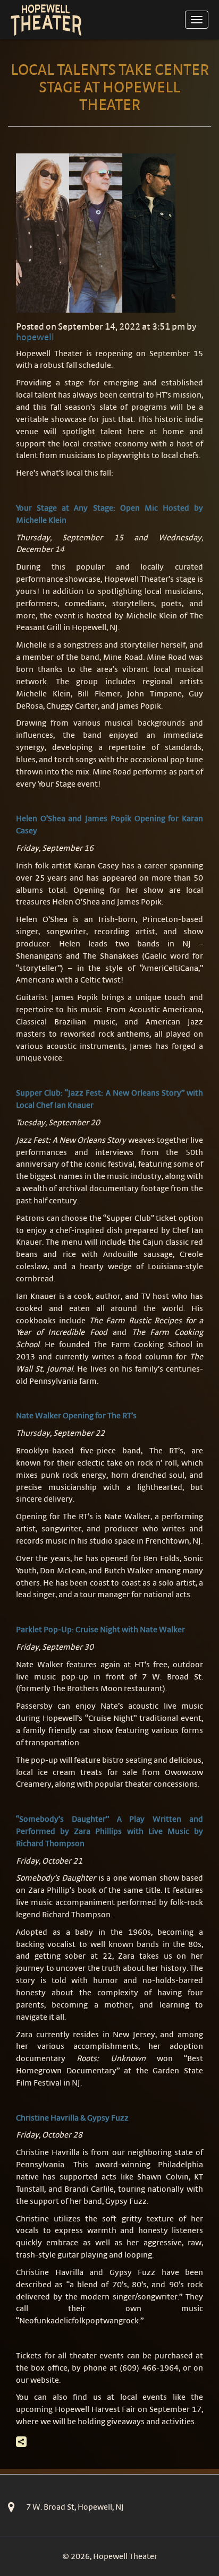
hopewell (35, 337)
